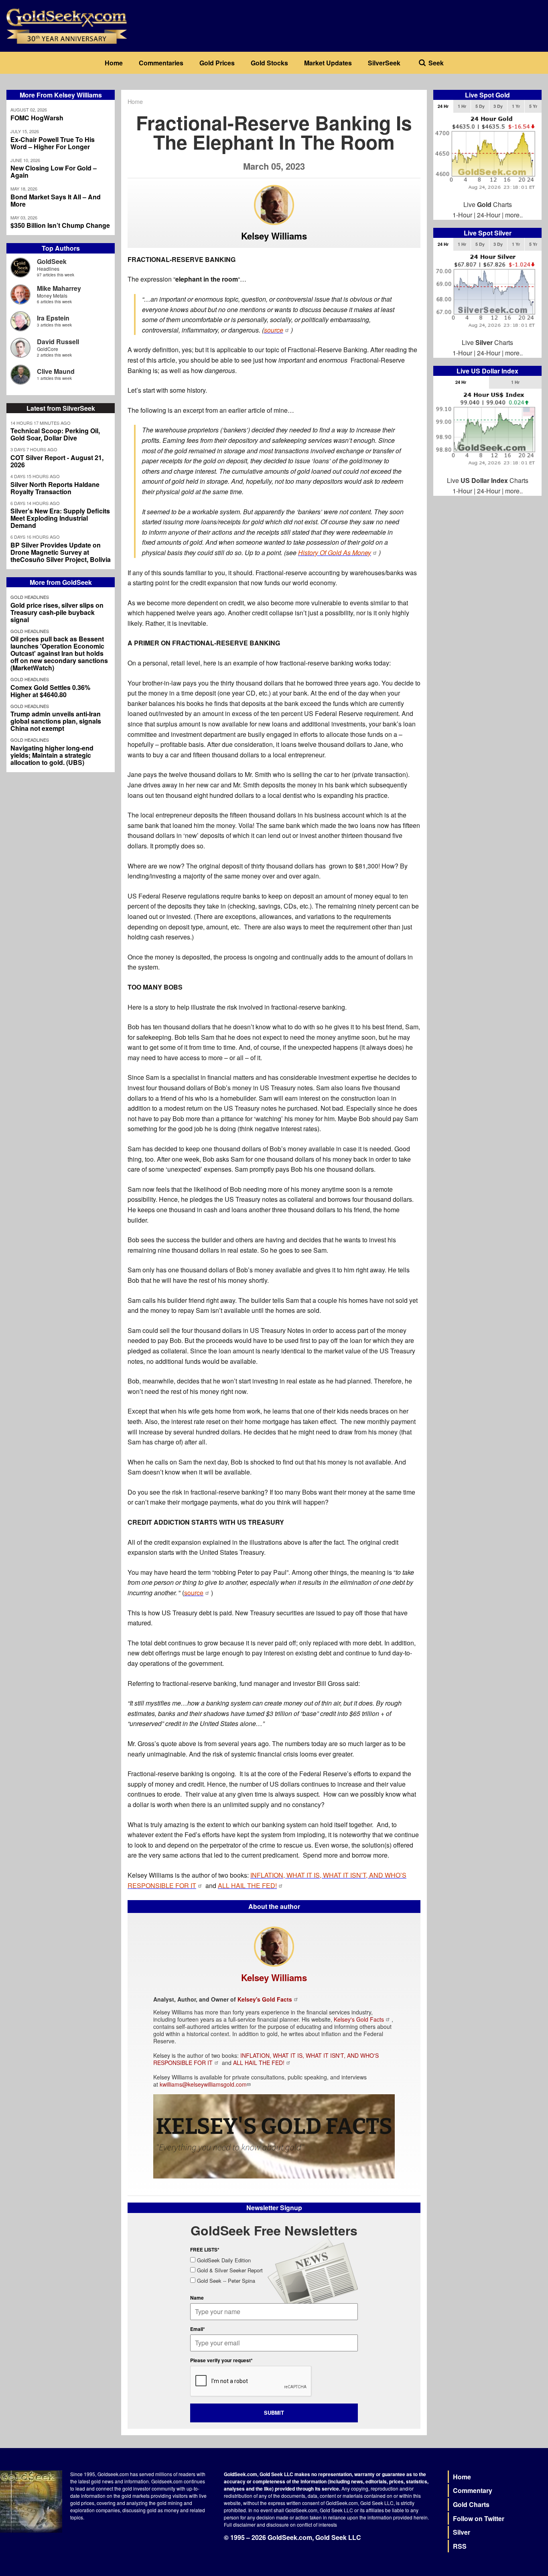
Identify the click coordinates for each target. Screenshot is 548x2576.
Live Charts (488, 204)
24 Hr (443, 106)
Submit (274, 2413)
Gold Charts (471, 2504)
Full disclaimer (240, 2524)
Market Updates (328, 63)
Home (114, 63)
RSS (460, 2546)
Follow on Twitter (479, 2518)
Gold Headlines (30, 597)
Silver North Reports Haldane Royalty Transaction (55, 488)
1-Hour (462, 215)
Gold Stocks (269, 63)
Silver (462, 2532)
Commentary (473, 2490)
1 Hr (462, 106)
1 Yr (516, 106)
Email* (198, 2329)
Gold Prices (217, 63)
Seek (436, 63)
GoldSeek (52, 261)
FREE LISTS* (205, 2249)
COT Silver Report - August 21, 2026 (57, 461)
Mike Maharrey (59, 288)
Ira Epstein (53, 318)
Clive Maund (56, 371)
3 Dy (498, 106)
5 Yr (533, 106)
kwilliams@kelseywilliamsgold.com (203, 2084)
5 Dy (480, 106)
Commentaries (161, 63)
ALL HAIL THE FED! (259, 2063)
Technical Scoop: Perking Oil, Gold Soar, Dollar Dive (55, 434)
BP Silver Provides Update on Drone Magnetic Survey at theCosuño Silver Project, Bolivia (61, 552)
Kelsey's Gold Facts (265, 1999)
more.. (514, 215)
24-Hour (489, 215)
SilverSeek (384, 63)
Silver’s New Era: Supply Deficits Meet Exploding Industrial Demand (60, 518)
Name (197, 2298)
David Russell (58, 342)
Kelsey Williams (274, 236)
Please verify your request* (221, 2360)
